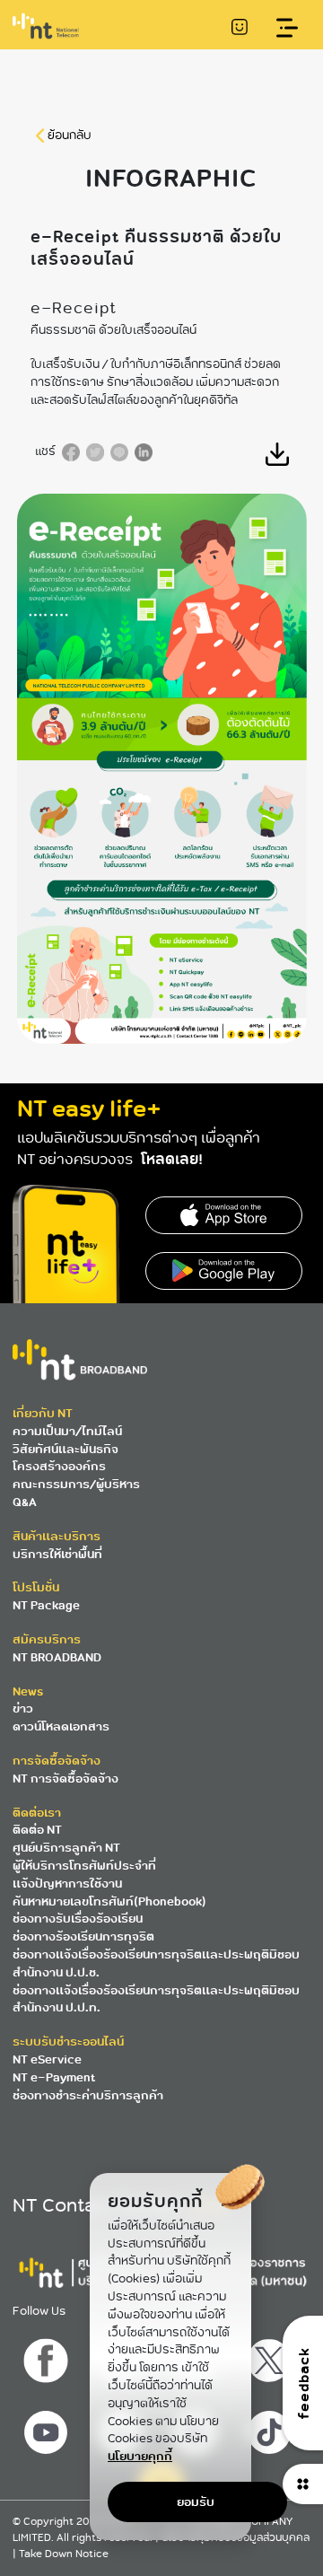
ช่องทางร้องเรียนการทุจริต (83, 1936)
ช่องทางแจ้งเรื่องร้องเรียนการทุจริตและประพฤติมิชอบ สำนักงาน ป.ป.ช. (156, 1963)
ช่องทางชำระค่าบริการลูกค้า (88, 2095)
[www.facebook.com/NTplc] (48, 2356)
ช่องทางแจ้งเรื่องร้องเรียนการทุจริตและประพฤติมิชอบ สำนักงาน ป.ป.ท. (156, 1999)
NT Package (46, 1605)
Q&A (25, 1502)
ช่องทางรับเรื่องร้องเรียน (78, 1919)
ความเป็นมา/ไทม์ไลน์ (67, 1431)
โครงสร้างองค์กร (59, 1466)
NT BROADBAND (57, 1657)
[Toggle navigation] (288, 28)
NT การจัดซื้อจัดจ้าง (65, 1779)
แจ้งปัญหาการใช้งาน (67, 1884)
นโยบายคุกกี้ (140, 2456)
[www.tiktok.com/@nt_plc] (271, 2428)
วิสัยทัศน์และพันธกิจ (65, 1449)
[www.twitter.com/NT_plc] (271, 2356)
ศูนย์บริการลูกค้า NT (66, 1848)
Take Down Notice (64, 2554)
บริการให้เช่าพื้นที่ (57, 1554)
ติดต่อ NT (37, 1830)
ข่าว (23, 1709)
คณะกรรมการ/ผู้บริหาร (76, 1484)
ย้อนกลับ (70, 135)
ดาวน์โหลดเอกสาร (61, 1726)
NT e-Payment (54, 2077)
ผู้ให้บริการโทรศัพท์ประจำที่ (84, 1866)
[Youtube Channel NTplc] (48, 2428)
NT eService (47, 2059)
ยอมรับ (196, 2502)
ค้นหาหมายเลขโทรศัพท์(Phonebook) (109, 1901)
